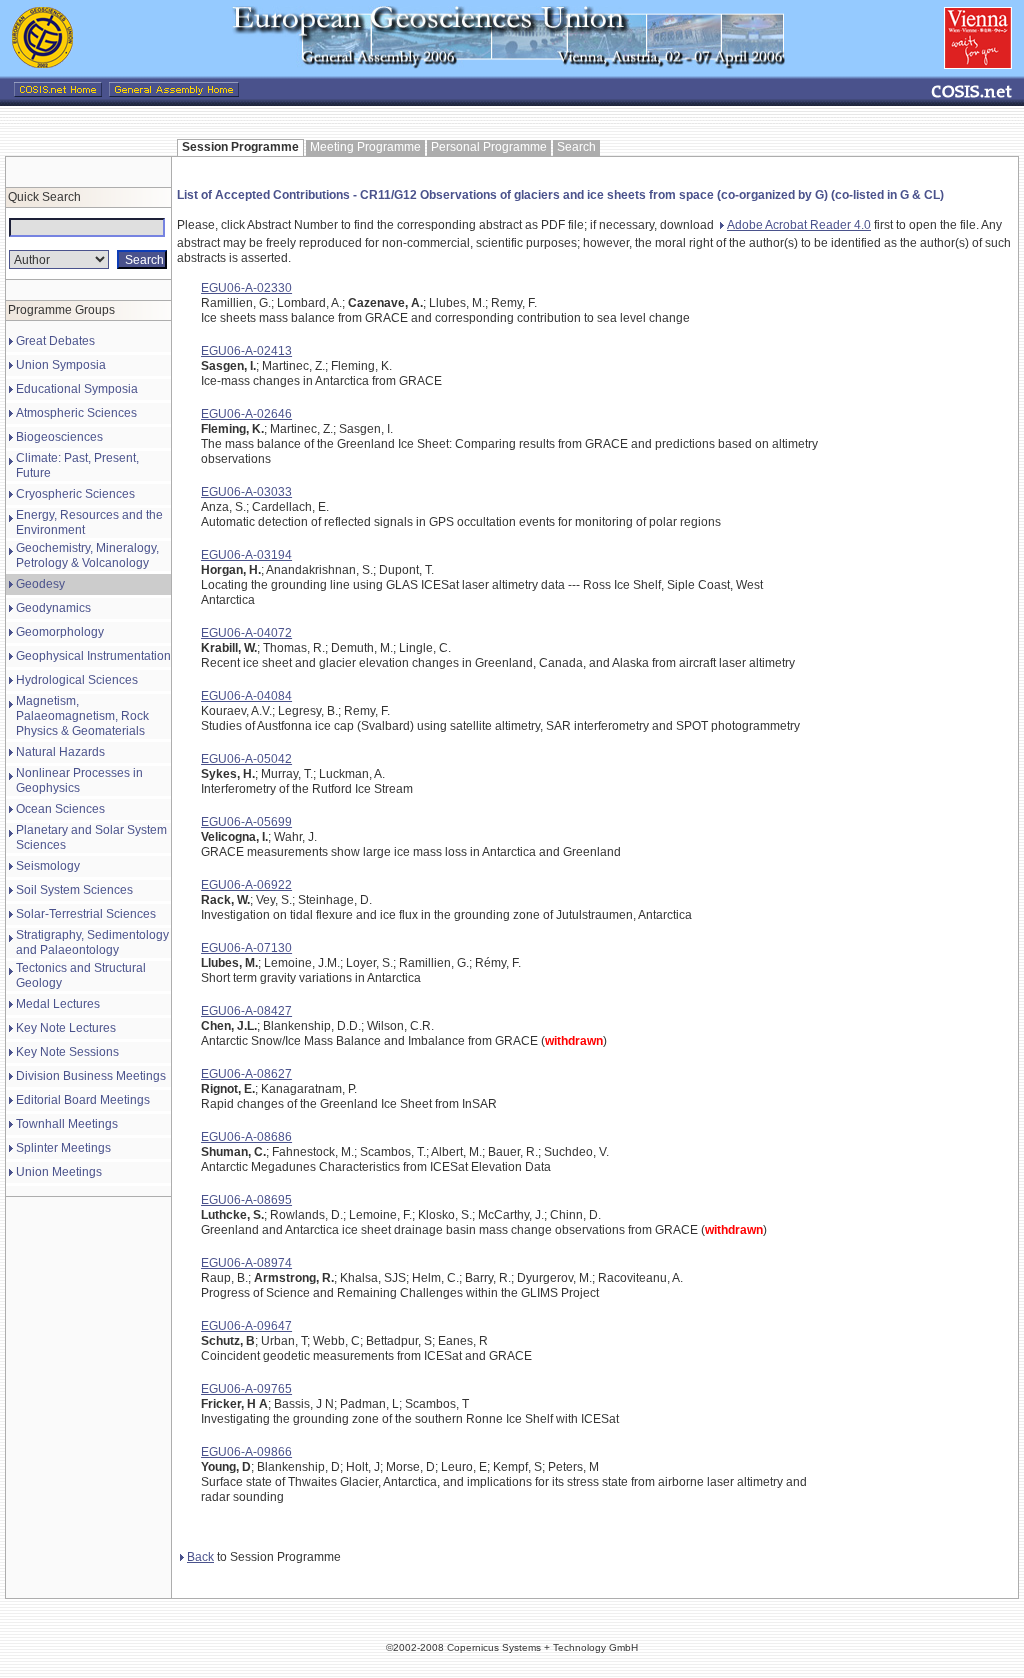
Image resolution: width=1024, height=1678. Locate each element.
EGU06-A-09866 (246, 1452)
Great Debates (55, 341)
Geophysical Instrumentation (93, 656)
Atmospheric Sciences (76, 413)
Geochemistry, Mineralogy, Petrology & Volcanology (87, 555)
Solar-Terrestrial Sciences (86, 914)
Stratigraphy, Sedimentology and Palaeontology (92, 942)
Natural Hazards (60, 752)
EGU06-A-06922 (246, 885)
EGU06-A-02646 (246, 414)
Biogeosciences (59, 437)
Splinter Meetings (63, 1148)
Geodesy (40, 584)
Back (200, 1557)
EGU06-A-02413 (246, 351)
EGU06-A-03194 (246, 555)
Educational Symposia (77, 389)
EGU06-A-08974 (246, 1263)
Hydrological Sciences (77, 680)
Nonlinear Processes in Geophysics (79, 780)
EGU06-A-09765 (246, 1389)
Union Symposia (61, 365)
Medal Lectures (58, 1004)
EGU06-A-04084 (246, 696)
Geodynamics (53, 608)
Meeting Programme (365, 147)
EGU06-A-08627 (246, 1074)
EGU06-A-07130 (246, 948)
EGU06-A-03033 (246, 492)
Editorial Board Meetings (83, 1100)
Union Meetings (59, 1172)
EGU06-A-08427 (246, 1011)
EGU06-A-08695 (246, 1200)
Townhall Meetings (67, 1124)
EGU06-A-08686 (246, 1137)
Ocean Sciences (60, 809)
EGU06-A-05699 (246, 822)
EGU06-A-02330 (246, 288)
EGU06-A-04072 (246, 633)
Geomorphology (60, 632)
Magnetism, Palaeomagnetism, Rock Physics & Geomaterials (82, 716)
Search (576, 147)
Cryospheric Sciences (75, 494)
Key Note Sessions (67, 1052)
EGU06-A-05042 (246, 759)
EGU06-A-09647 (246, 1326)
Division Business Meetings (91, 1076)
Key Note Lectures (66, 1028)
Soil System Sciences (74, 890)
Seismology (48, 866)
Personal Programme (489, 147)
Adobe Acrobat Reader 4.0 (799, 225)
